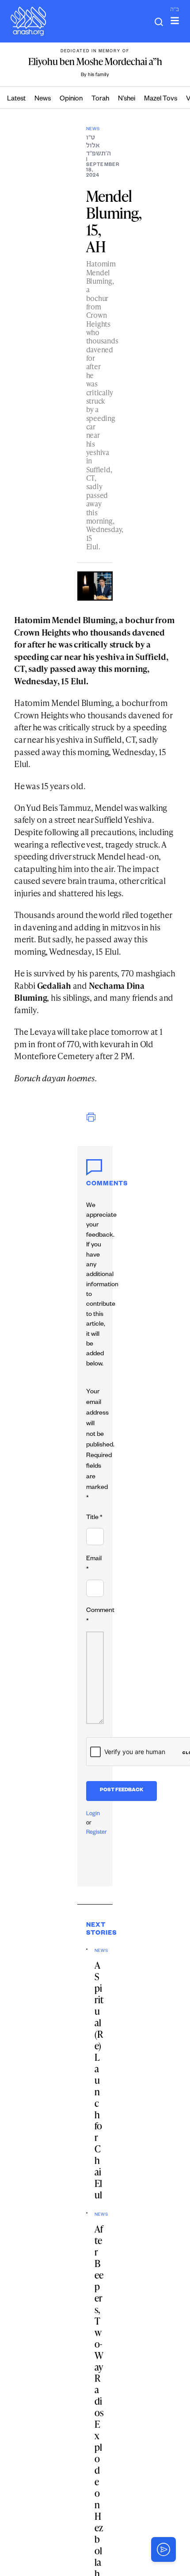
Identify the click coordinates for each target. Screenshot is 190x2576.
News (43, 99)
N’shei (127, 99)
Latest (16, 99)
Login (93, 1814)
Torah (100, 99)
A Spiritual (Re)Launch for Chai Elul (99, 2080)
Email (94, 1565)
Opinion (71, 99)
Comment (100, 1616)
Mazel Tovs (161, 99)
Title (94, 1518)
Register (97, 1833)
